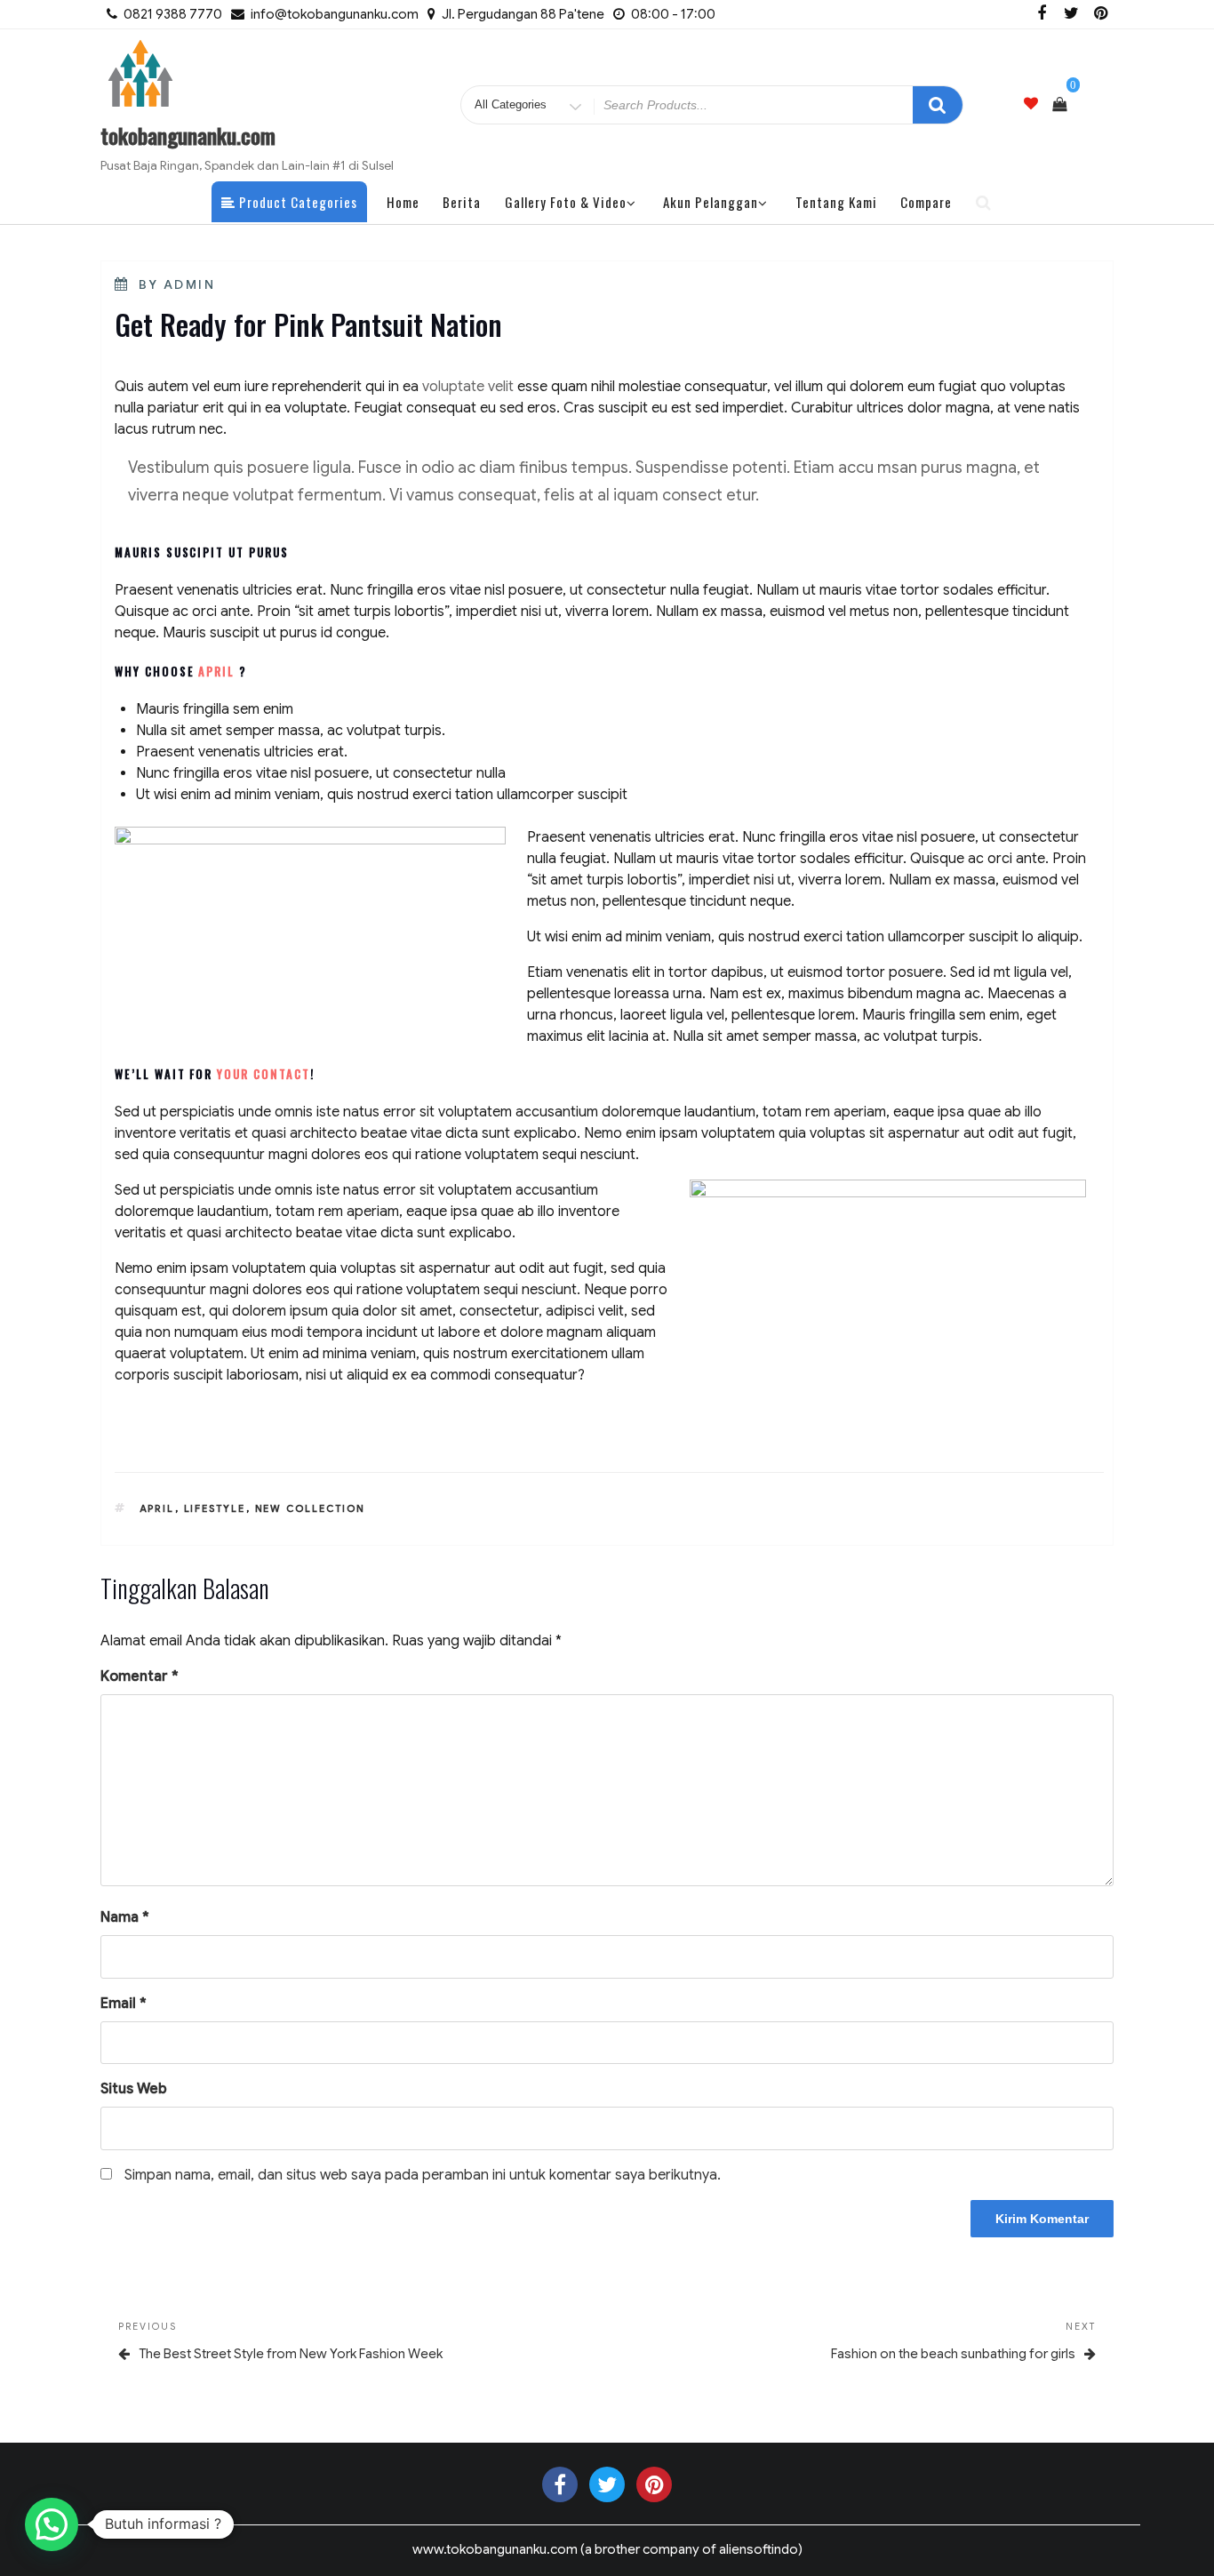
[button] (52, 2524)
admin (190, 284)
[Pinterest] (1100, 14)
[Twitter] (1071, 14)
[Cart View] (1059, 105)
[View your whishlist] (1031, 104)
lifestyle (215, 1508)
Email (124, 2004)
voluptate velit (468, 387)
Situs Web (134, 2089)
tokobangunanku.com (188, 135)
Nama (125, 1917)
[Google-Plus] (654, 2484)
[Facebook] (1042, 14)
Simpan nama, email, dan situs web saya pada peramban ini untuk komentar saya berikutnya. (423, 2175)
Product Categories (296, 202)
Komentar (140, 1676)
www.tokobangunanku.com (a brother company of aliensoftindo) (607, 2549)
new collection (311, 1508)
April (157, 1508)
